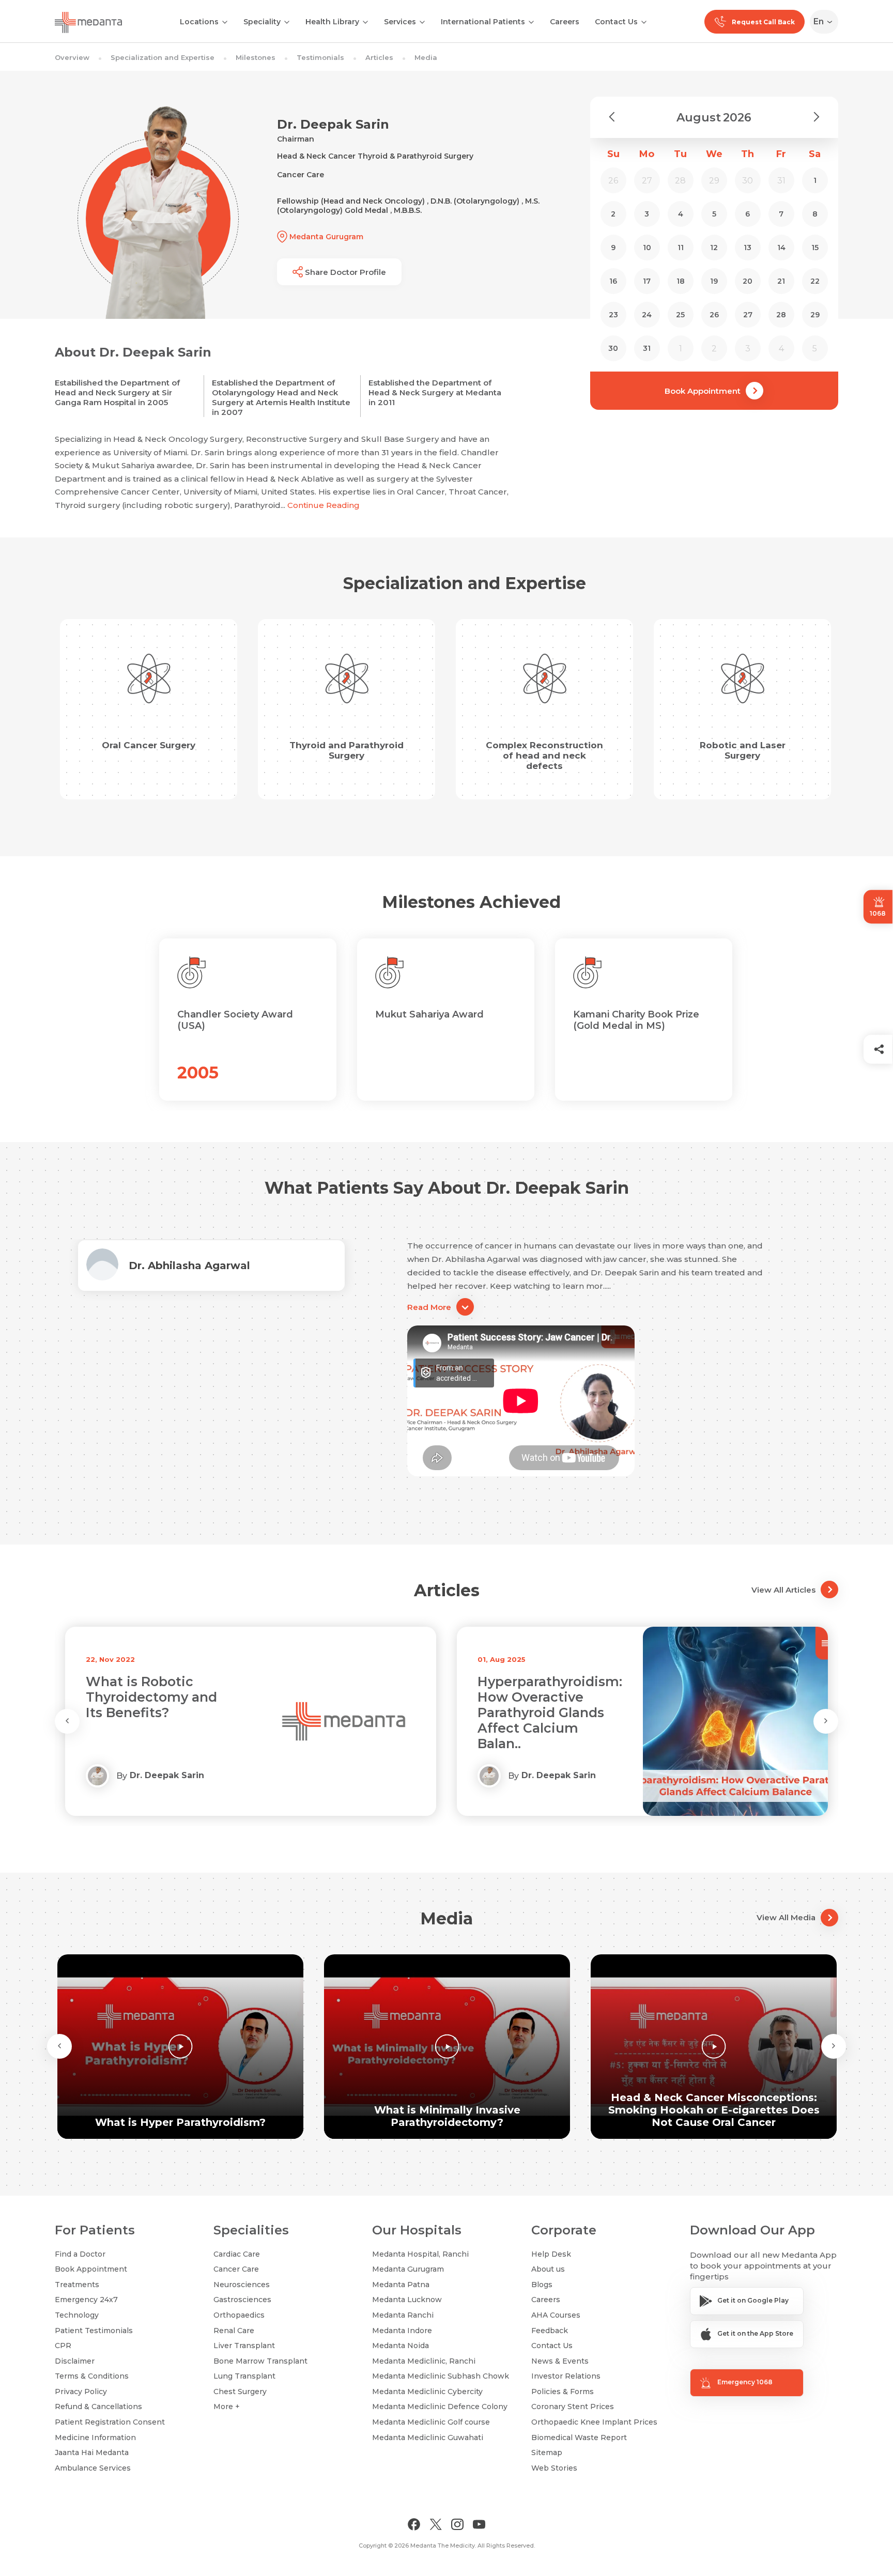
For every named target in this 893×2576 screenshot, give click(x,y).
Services (400, 22)
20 (748, 281)
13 (748, 248)
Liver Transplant (244, 2346)
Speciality (262, 22)
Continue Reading (324, 505)
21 (781, 281)
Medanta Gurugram (408, 2269)
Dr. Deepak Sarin (167, 1775)
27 (748, 315)
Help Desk (551, 2254)
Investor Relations (566, 2376)
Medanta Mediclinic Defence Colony (440, 2407)
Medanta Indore (402, 2331)
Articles (379, 57)
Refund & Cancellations (98, 2407)
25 (680, 315)
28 (781, 315)
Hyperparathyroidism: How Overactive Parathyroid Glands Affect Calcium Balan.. (158, 1713)
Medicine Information (95, 2438)
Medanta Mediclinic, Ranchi (424, 2361)
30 (613, 348)
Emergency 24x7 (86, 2300)
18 (681, 281)
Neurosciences (242, 2285)
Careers (565, 22)
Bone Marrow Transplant (260, 2361)
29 (815, 315)
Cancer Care (236, 2269)
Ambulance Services (93, 2468)
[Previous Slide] (67, 1721)
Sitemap (547, 2452)
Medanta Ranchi (403, 2315)
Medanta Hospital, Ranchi (420, 2254)
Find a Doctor (80, 2254)
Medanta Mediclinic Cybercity (427, 2392)
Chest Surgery (240, 2392)
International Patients (483, 22)
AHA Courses (556, 2315)
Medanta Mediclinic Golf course (431, 2422)
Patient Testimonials (94, 2331)
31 (647, 348)
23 (613, 315)
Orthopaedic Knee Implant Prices (594, 2422)
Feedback (550, 2331)
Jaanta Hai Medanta (92, 2452)
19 (714, 281)
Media (426, 57)
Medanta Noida (401, 2346)
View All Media (786, 1917)
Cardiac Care (237, 2254)
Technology (77, 2315)
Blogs (542, 2285)
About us (548, 2269)
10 (647, 248)
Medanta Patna (401, 2285)
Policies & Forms (563, 2392)
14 (781, 248)
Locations (199, 22)
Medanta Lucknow (407, 2300)
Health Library (332, 22)
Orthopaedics (239, 2315)
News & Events (560, 2361)
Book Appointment (703, 391)
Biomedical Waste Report (579, 2438)
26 (714, 315)
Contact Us (616, 22)
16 (613, 281)
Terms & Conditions (92, 2376)
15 (815, 248)
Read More (429, 1307)
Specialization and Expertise (163, 57)
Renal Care (234, 2331)
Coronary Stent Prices (573, 2407)
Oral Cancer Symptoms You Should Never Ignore (546, 1697)
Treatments (77, 2285)
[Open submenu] (287, 21)
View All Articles (783, 1590)
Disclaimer (75, 2361)
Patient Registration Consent (110, 2422)
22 (815, 281)
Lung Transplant (244, 2376)
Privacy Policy (81, 2392)
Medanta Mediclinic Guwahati (428, 2438)
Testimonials (320, 57)
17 (647, 281)
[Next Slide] (826, 1721)
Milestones (256, 57)
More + (227, 2407)
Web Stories (554, 2468)
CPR (63, 2346)
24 (647, 315)
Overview (72, 57)
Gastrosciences (242, 2300)
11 (681, 248)
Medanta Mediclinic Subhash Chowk (441, 2376)
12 (714, 248)
